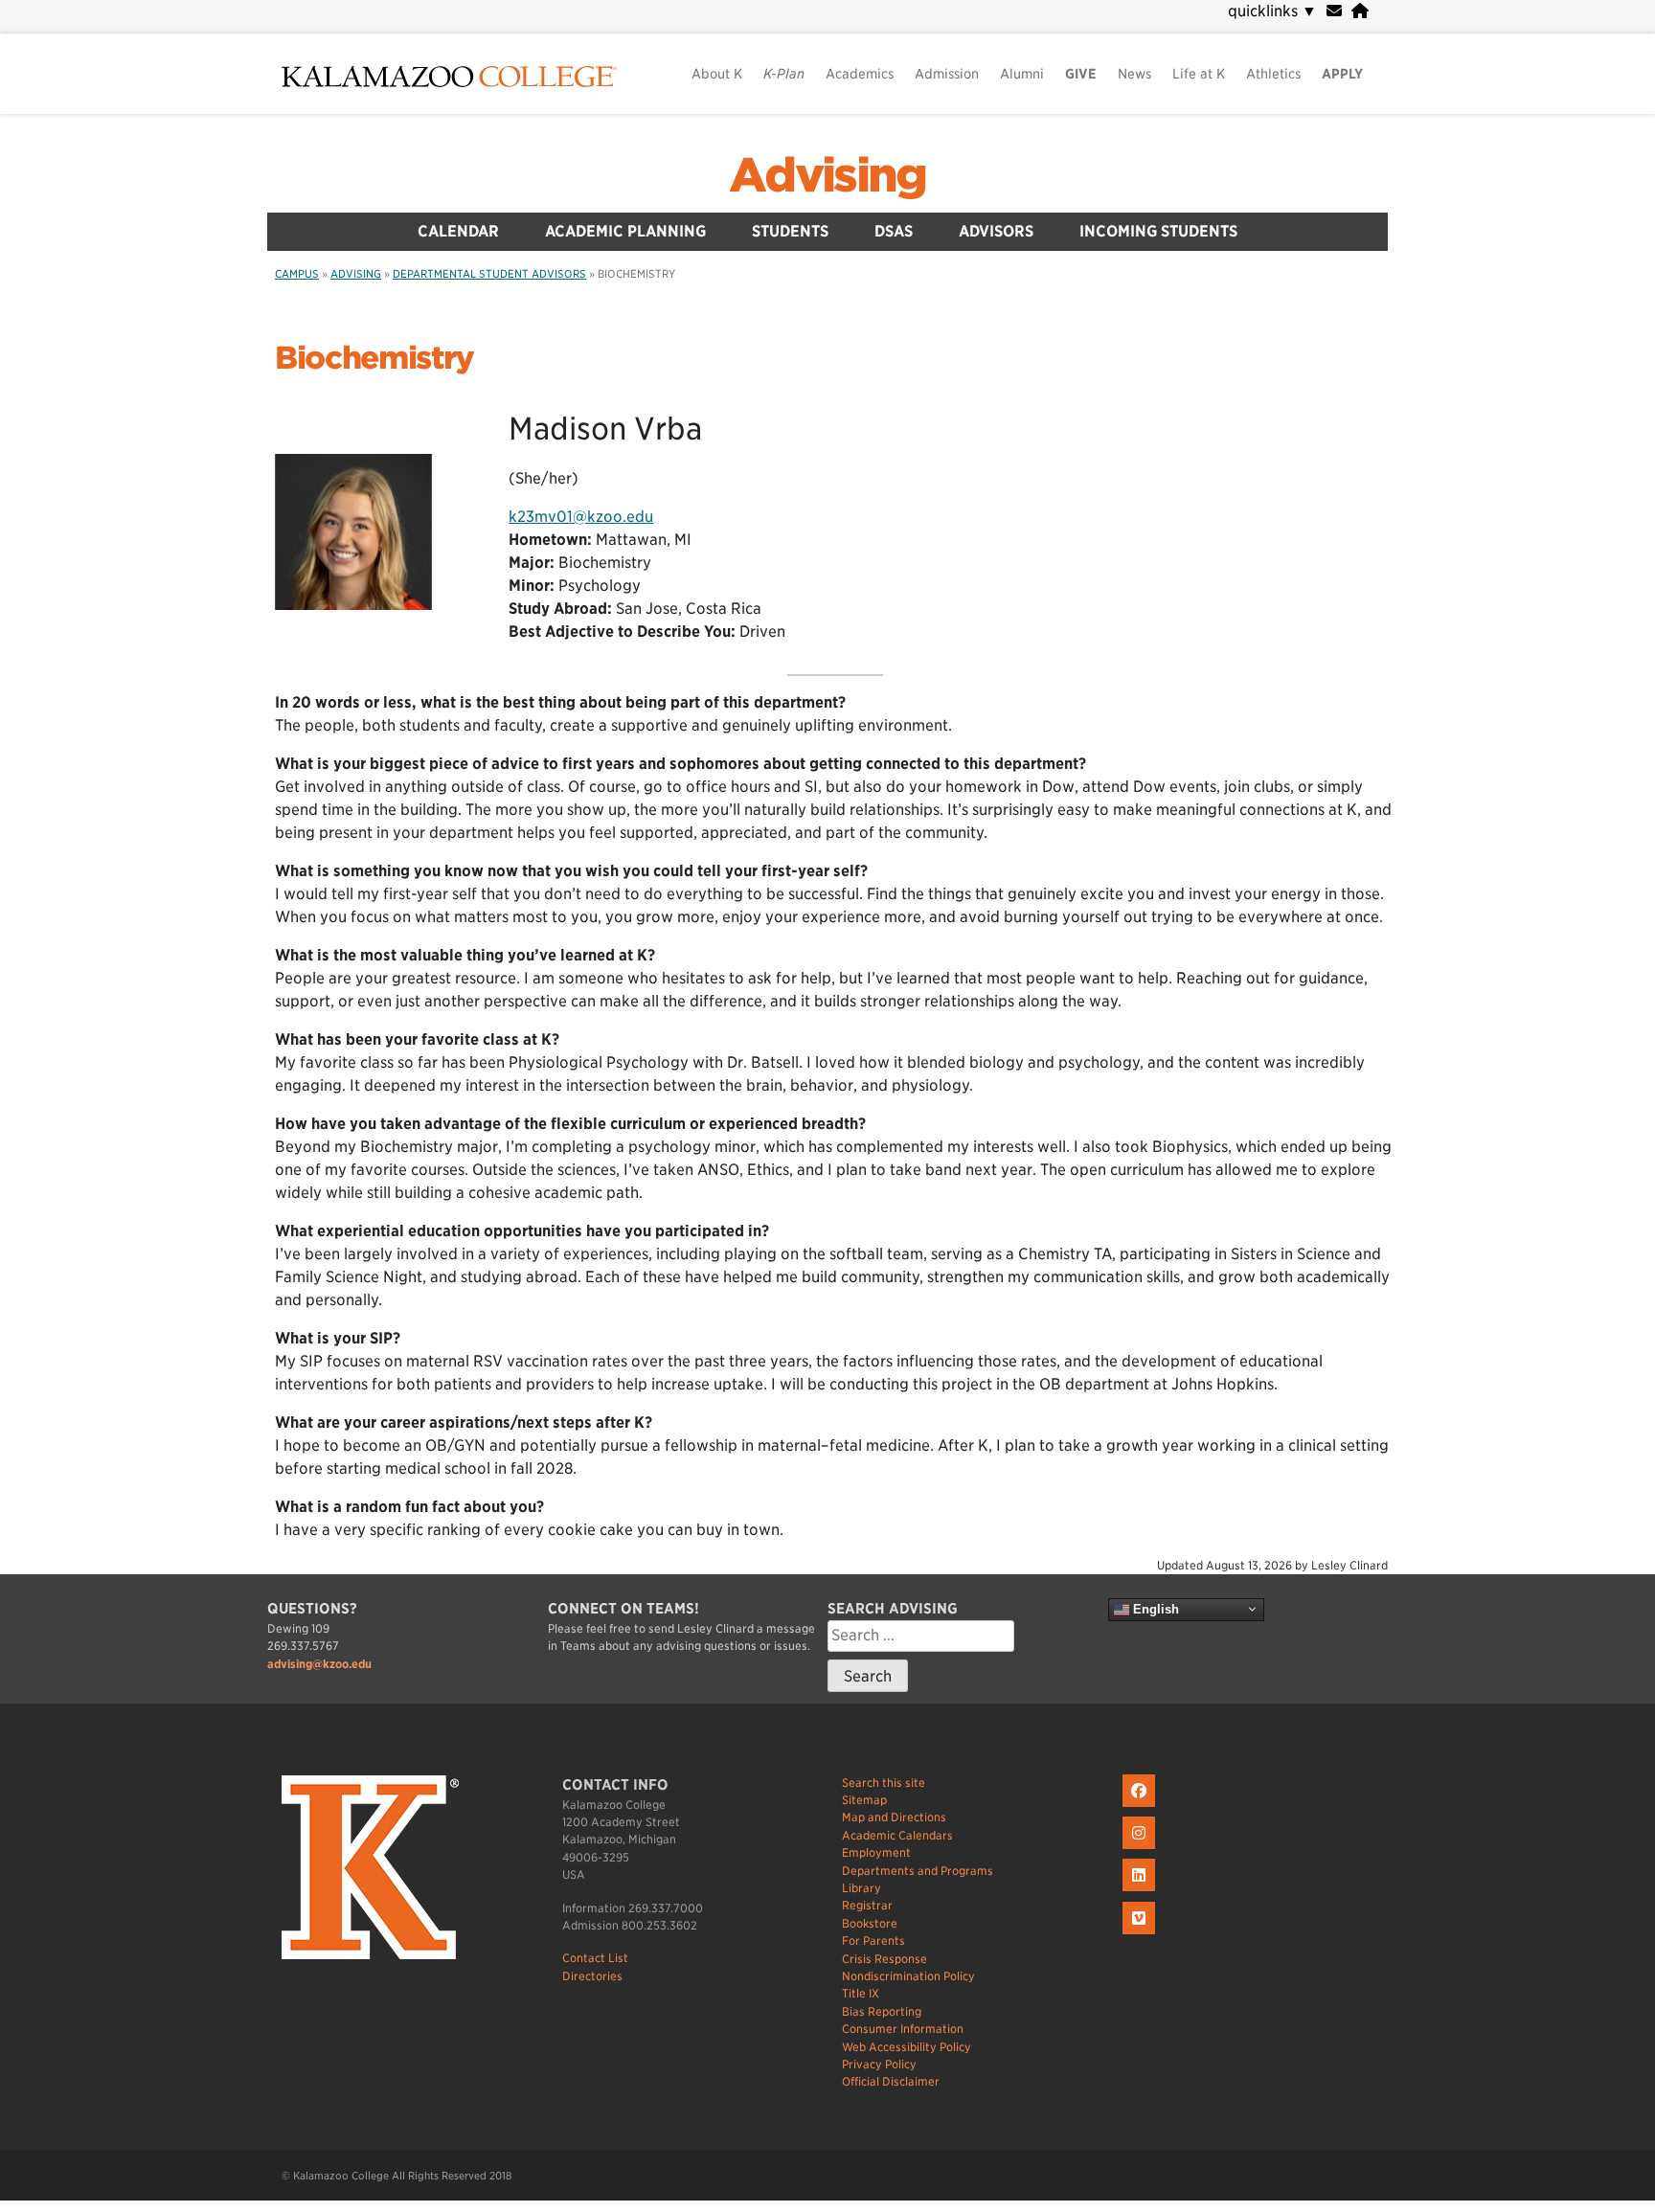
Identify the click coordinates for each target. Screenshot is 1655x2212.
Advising (827, 175)
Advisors (996, 231)
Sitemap (864, 1800)
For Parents (873, 1941)
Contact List (595, 1958)
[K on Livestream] (1141, 1935)
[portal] (1360, 11)
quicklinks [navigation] (1272, 11)
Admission (947, 74)
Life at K (1199, 74)
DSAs (894, 231)
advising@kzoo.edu (319, 1664)
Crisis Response (884, 1959)
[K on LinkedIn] (1141, 1892)
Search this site (884, 1783)
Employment (876, 1852)
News (1134, 74)
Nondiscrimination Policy (908, 1976)
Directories (592, 1976)
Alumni (1022, 74)
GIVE (1081, 74)
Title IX (861, 1993)
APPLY (1342, 74)
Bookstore (870, 1923)
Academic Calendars (897, 1835)
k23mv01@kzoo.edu (581, 517)
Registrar (867, 1905)
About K (717, 74)
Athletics (1273, 74)
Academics (860, 74)
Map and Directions (894, 1817)
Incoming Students (1158, 231)
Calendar (458, 231)
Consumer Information (903, 2029)
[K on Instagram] (1141, 1850)
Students (790, 231)
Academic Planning (625, 231)
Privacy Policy (879, 2064)
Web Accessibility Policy (907, 2047)
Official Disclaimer (891, 2081)
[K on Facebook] (1141, 1807)
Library (862, 1888)
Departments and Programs (918, 1871)
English (1154, 1609)
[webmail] (1334, 11)
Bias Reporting (882, 2011)
